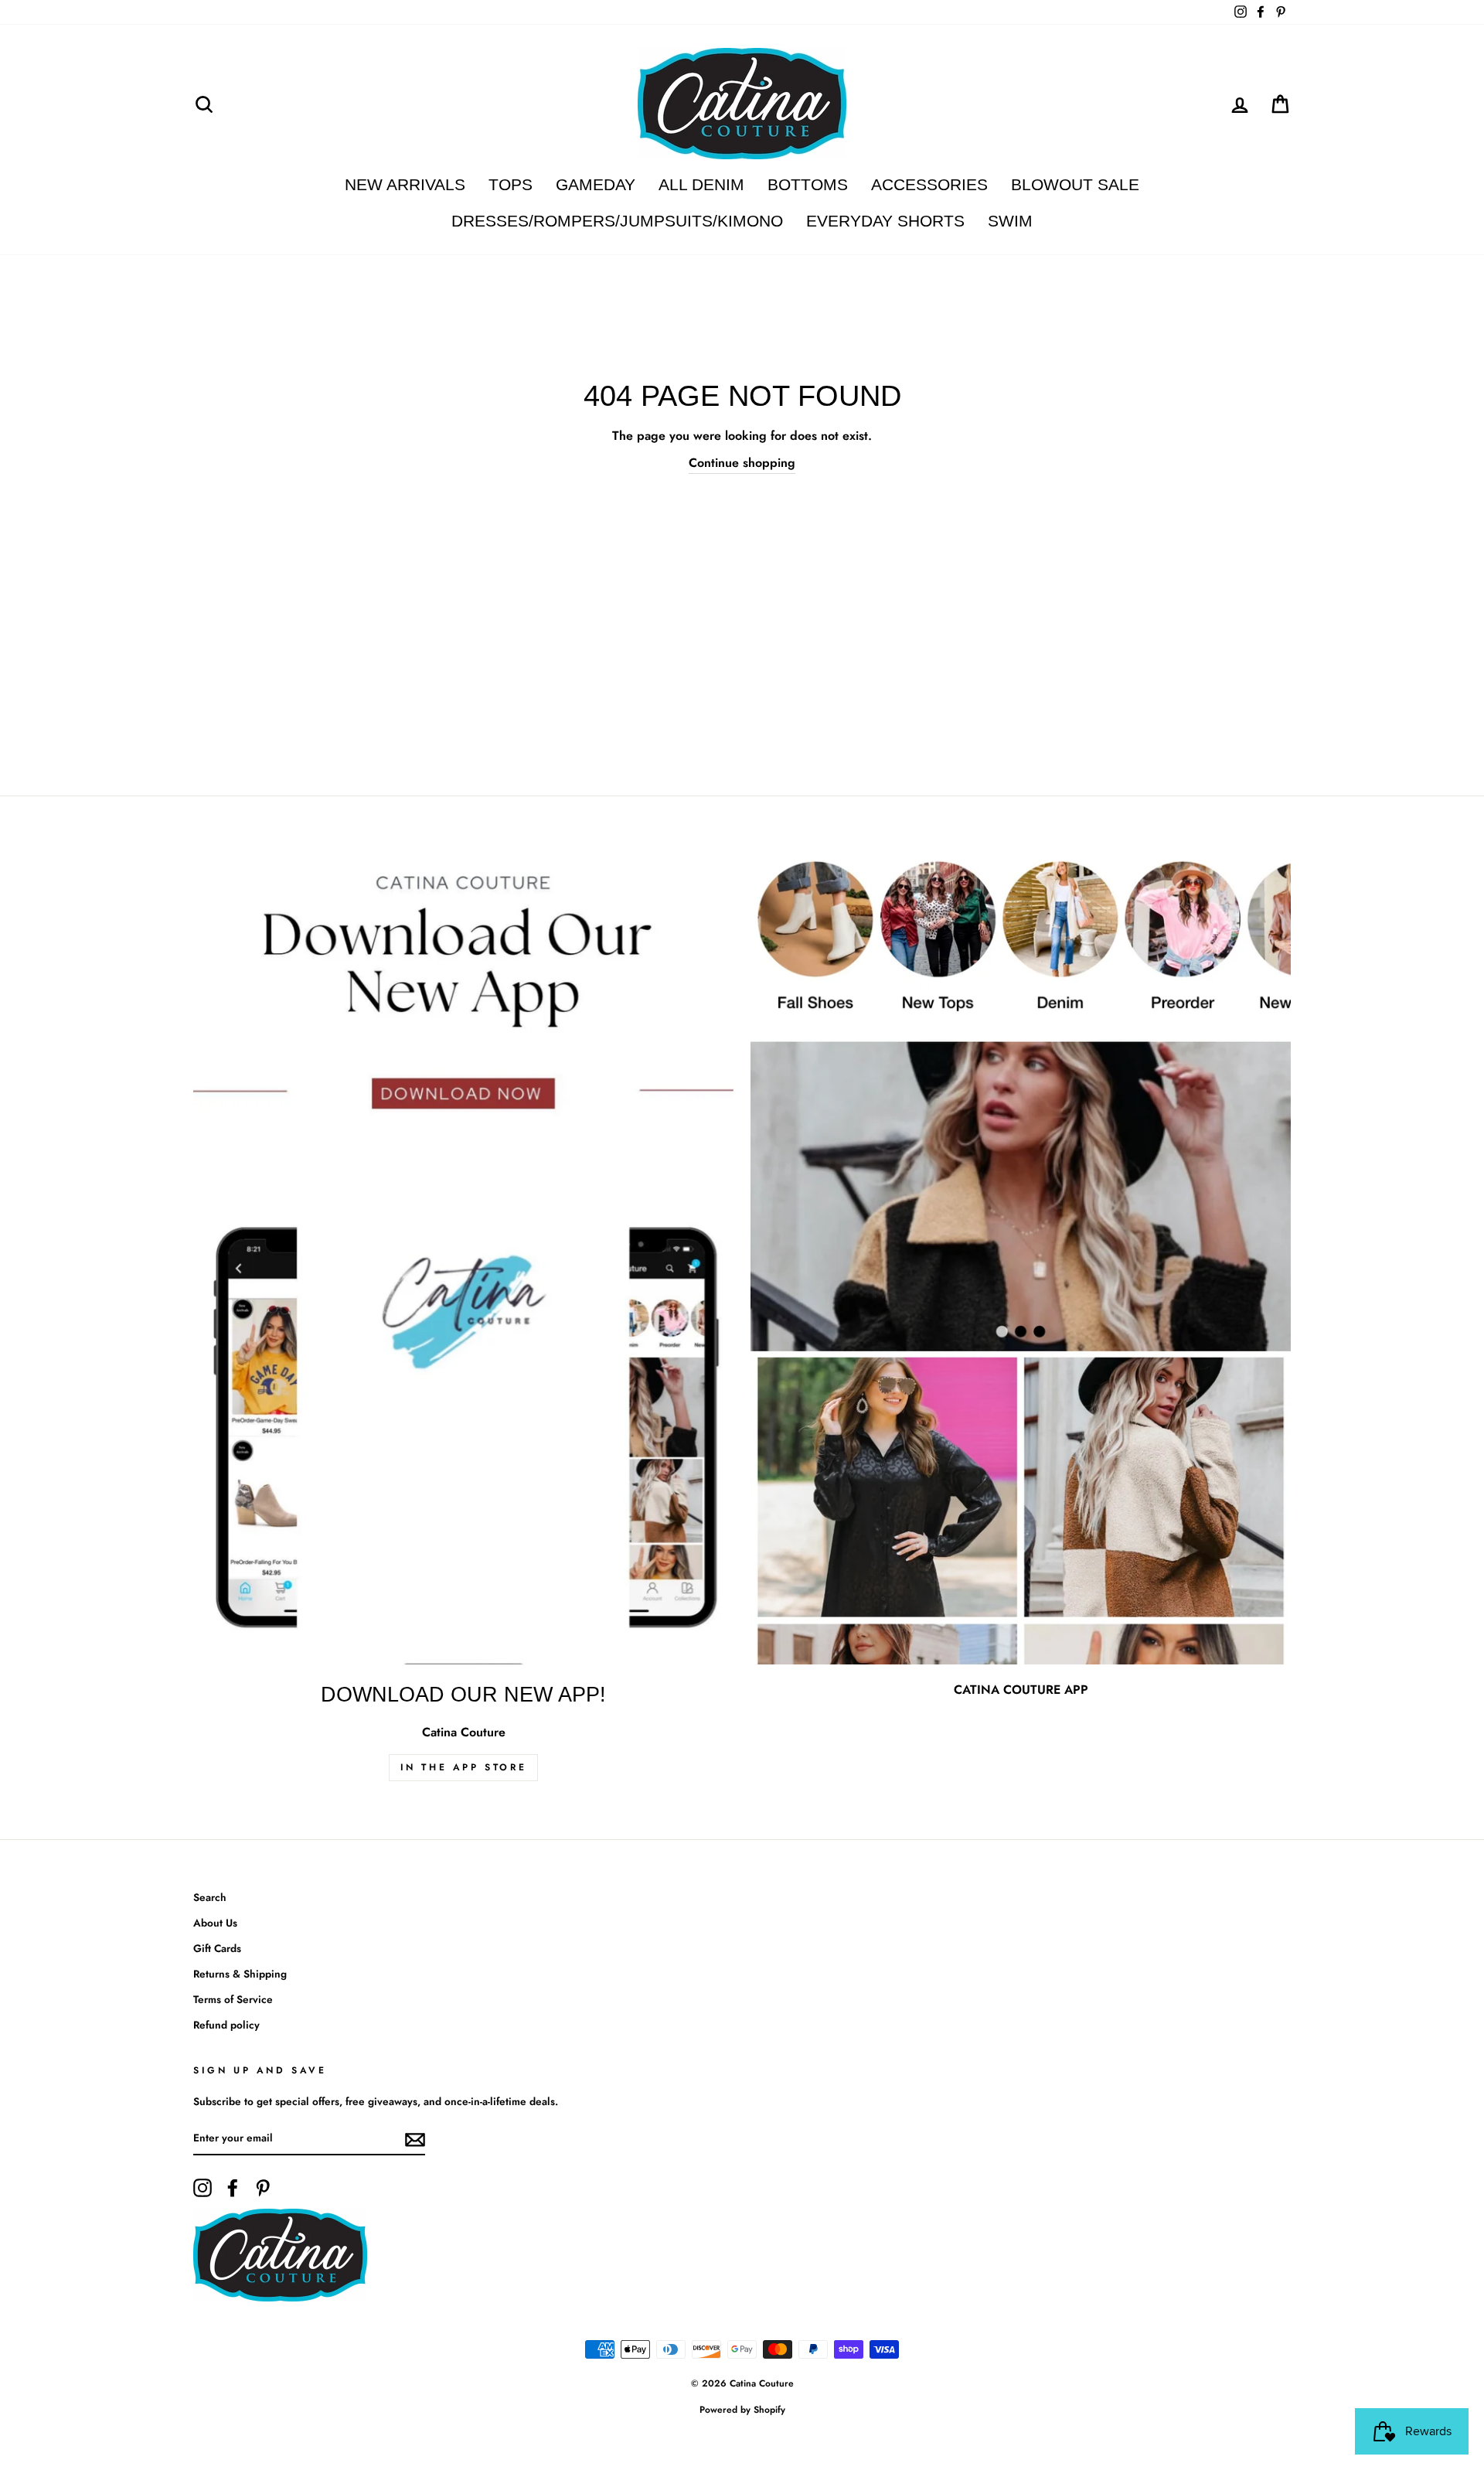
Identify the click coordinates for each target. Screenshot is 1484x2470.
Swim (1010, 221)
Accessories (929, 184)
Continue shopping (742, 463)
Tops (511, 184)
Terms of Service (233, 1999)
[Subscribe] (415, 2138)
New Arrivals (405, 184)
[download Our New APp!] (463, 1260)
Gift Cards (217, 1948)
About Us (215, 1923)
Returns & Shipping (240, 1974)
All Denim (701, 184)
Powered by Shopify (742, 2410)
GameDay (596, 184)
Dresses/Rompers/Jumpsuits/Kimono (617, 221)
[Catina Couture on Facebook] (233, 2188)
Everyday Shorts (885, 221)
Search (210, 1897)
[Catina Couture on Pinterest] (263, 2188)
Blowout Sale (1075, 184)
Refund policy (226, 2025)
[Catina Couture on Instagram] (203, 2188)
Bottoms (808, 184)
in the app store (464, 1767)
